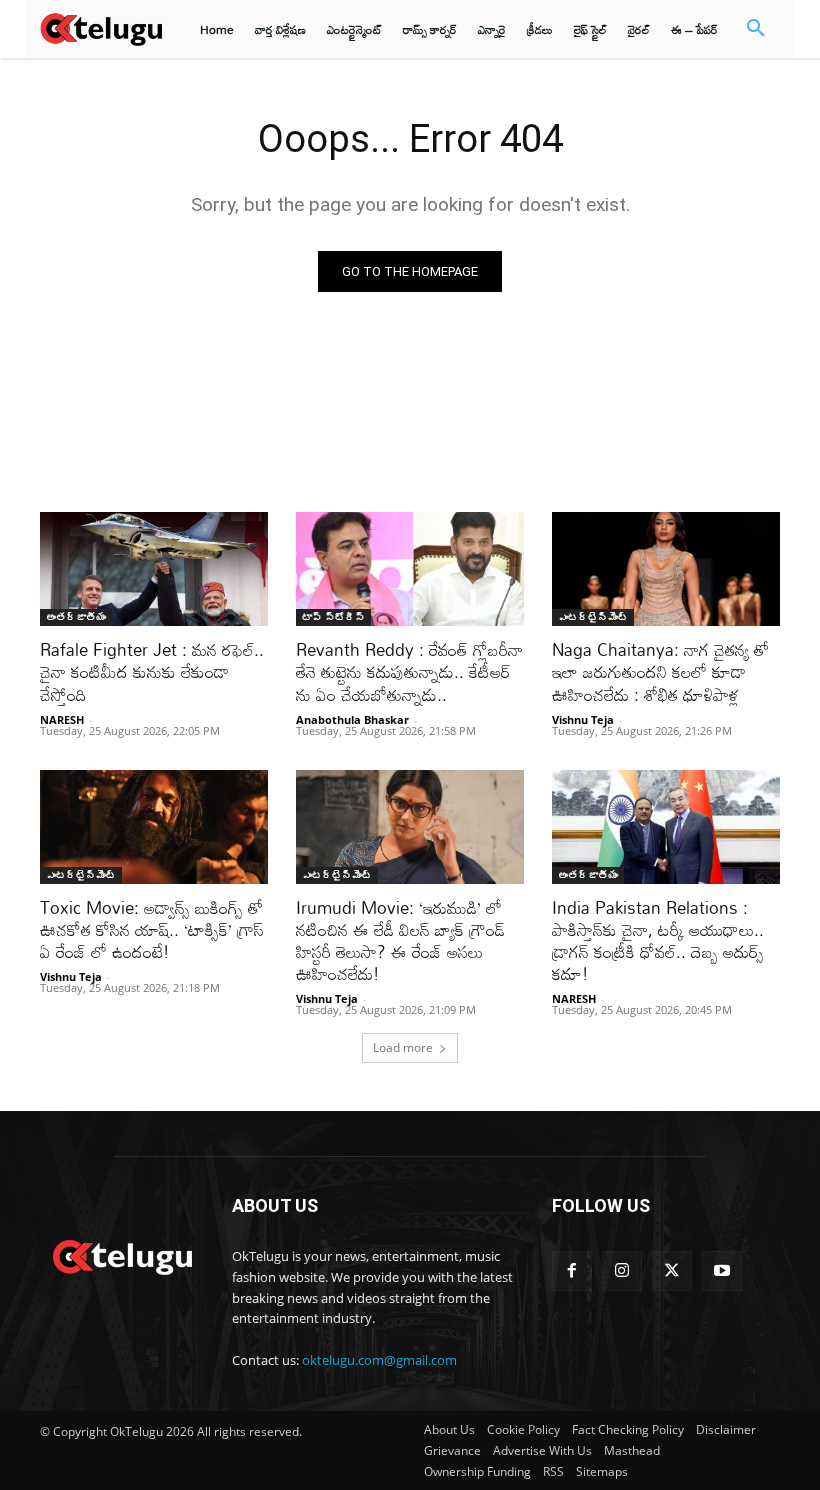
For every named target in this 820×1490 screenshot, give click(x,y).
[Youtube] (722, 1271)
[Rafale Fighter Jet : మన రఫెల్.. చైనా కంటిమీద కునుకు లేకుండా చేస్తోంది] (154, 569)
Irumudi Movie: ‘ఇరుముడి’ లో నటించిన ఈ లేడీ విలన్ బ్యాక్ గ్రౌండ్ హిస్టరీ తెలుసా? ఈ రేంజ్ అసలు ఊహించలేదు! (400, 940)
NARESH (62, 719)
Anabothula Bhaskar (352, 719)
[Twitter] (672, 1271)
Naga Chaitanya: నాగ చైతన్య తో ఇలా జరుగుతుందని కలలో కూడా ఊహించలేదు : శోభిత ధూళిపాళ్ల (660, 671)
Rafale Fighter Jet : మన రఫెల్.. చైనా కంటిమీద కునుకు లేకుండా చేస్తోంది (152, 671)
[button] (756, 29)
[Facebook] (572, 1271)
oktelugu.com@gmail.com (379, 1360)
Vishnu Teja (583, 719)
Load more (403, 1047)
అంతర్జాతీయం (76, 617)
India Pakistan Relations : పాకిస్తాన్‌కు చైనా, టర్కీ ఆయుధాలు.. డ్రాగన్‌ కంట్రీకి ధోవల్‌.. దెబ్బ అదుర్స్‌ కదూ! (658, 940)
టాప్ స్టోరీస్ (333, 617)
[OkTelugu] (101, 28)
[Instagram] (622, 1271)
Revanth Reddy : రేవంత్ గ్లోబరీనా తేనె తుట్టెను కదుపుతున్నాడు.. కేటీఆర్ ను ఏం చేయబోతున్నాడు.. (409, 671)
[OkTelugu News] (122, 1255)
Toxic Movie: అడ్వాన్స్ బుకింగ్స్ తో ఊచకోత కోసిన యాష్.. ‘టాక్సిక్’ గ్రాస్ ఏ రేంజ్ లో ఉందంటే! (152, 929)
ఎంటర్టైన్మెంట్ (593, 617)
